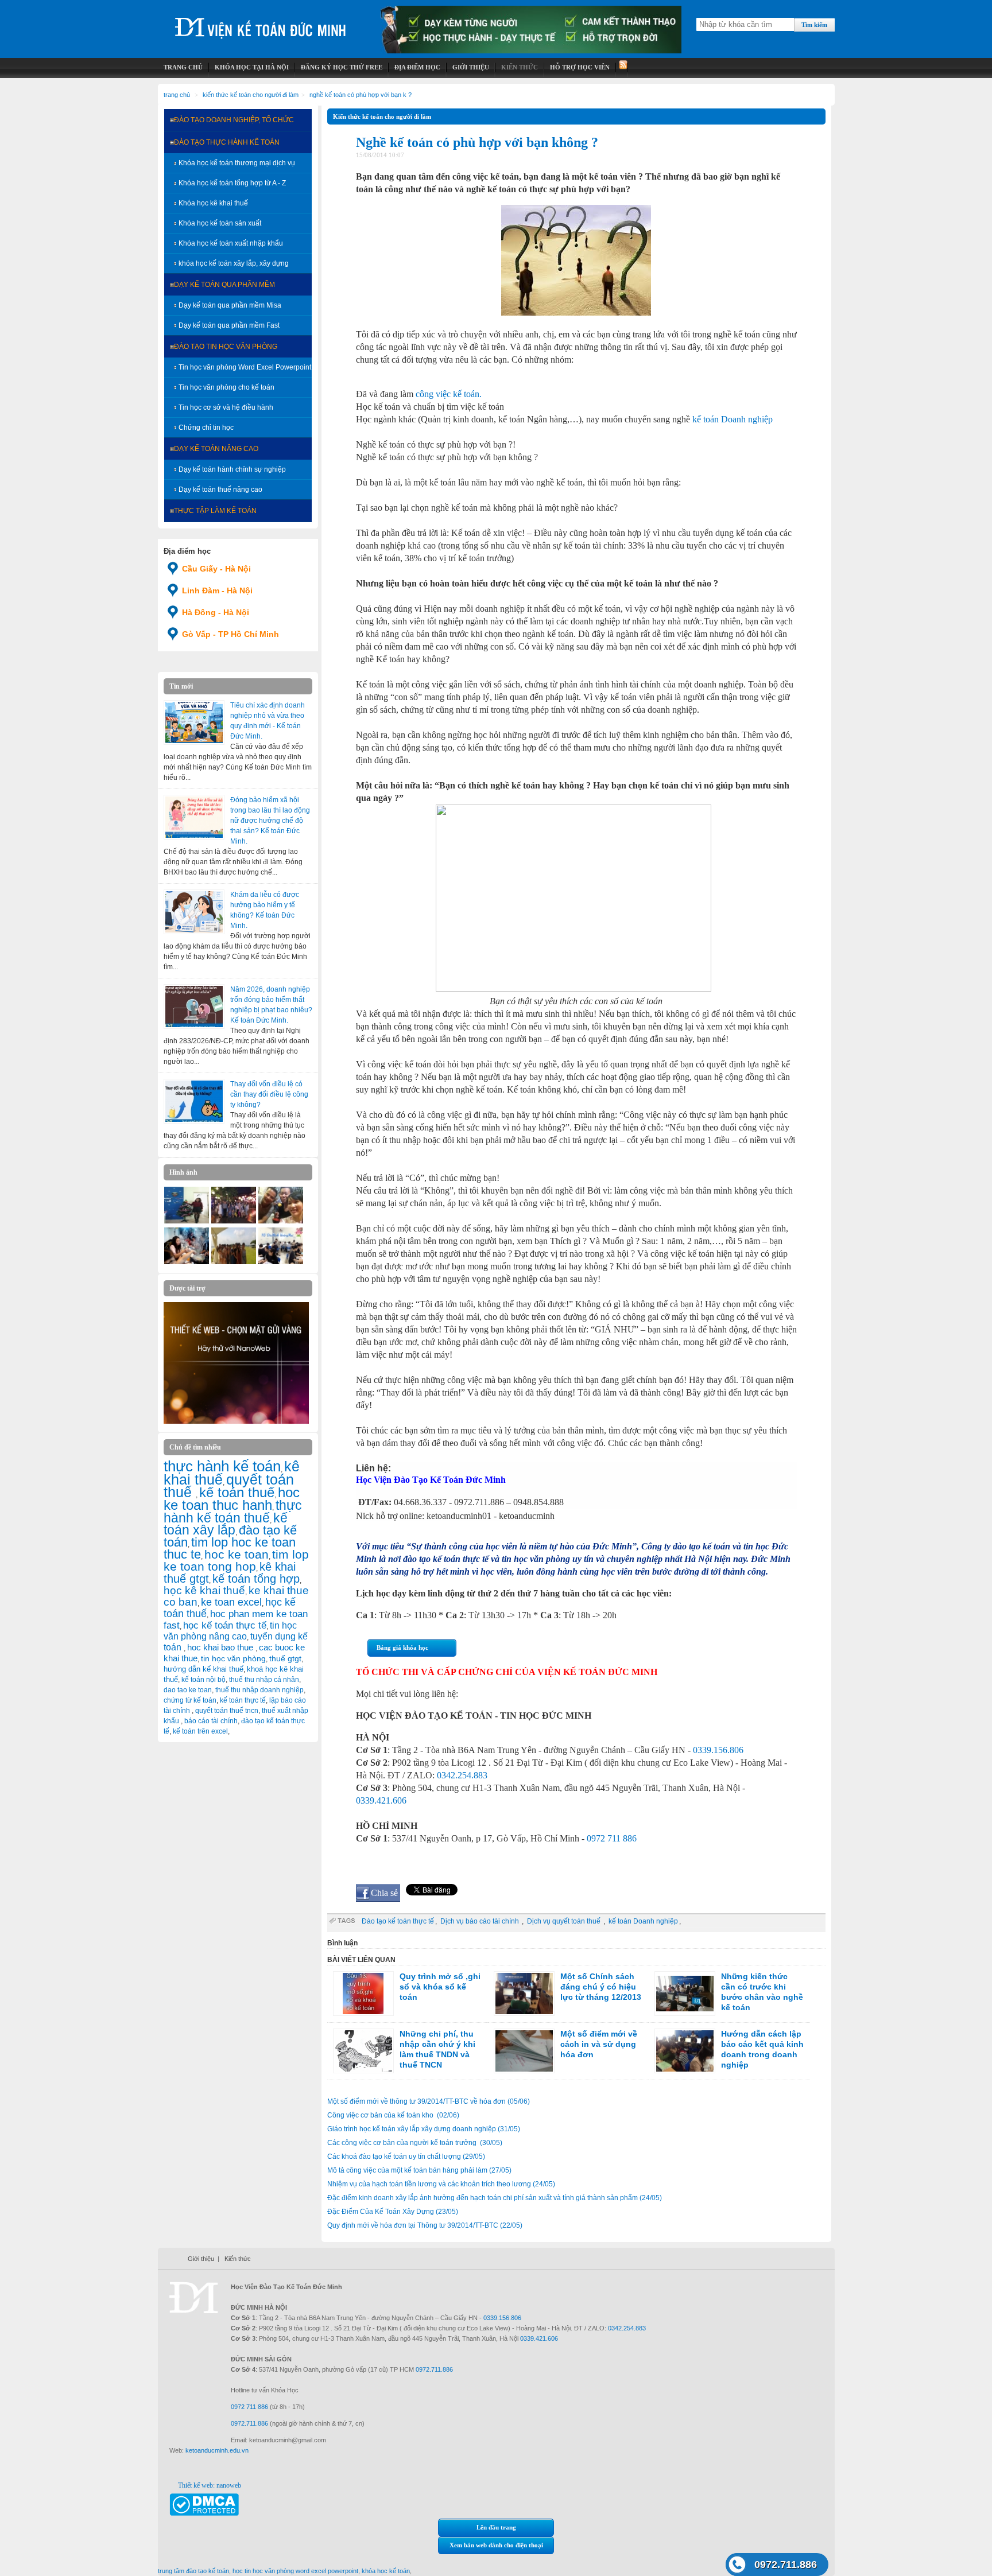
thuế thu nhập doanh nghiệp (259, 1690)
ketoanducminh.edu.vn (217, 2450)
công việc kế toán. (449, 394)
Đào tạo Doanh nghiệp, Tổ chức (234, 120)
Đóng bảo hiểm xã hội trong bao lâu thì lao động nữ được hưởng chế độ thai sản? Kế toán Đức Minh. (270, 821)
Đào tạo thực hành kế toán (227, 142)
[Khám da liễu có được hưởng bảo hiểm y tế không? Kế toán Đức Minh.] (194, 912)
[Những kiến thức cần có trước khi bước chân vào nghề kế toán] (685, 1994)
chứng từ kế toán (190, 1700)
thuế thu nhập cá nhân (264, 1680)
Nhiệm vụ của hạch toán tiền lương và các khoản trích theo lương (441, 2184)
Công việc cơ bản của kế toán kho (393, 2115)
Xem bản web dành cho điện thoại (496, 2545)
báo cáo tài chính (211, 1721)
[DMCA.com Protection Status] (204, 2513)
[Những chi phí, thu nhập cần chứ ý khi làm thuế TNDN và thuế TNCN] (363, 2051)
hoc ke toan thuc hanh (232, 1499)
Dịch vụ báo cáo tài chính (480, 1921)
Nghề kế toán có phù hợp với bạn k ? (361, 95)
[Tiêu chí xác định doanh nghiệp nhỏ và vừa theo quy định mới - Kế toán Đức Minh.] (194, 722)
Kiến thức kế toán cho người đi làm (251, 95)
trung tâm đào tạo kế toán (193, 2571)
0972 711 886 (612, 1838)
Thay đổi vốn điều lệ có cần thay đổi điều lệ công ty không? (269, 1094)
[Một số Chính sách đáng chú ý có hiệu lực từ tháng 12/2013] (524, 1994)
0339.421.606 (381, 1800)
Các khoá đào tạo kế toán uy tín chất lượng (406, 2157)
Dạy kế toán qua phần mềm (224, 285)
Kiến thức (238, 2259)
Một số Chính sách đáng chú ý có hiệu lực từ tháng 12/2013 (601, 1987)
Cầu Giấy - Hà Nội (216, 569)
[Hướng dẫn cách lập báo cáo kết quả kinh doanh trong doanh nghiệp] (685, 2051)
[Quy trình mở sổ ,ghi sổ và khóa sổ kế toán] (363, 1994)
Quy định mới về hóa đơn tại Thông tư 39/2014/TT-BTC (425, 2225)
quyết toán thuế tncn (227, 1711)
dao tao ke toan (188, 1690)
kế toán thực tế (243, 1700)
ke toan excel (231, 1602)
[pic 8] (187, 1262)
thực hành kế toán (222, 1466)
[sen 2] (234, 1221)
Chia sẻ (384, 1893)
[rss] (622, 67)
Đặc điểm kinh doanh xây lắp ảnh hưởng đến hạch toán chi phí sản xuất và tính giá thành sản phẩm (495, 2198)
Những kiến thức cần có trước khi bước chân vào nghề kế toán (762, 1992)
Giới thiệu (201, 2259)
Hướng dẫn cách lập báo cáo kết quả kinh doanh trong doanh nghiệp (762, 2049)
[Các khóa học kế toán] (531, 51)
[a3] (281, 1221)
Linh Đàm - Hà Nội (217, 590)
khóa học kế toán (386, 2571)
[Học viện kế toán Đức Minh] (261, 23)
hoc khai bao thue (221, 1647)
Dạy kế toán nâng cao (216, 449)
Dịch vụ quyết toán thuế (565, 1921)
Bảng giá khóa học (402, 1648)
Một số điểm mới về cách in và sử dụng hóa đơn (599, 2044)
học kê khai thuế (204, 1590)
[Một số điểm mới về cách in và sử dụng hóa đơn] (524, 2051)
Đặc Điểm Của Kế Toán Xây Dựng (393, 2212)
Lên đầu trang (496, 2527)
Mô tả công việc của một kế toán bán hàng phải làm (419, 2170)
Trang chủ (177, 95)
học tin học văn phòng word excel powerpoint (295, 2571)
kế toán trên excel (200, 1731)
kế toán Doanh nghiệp (733, 419)
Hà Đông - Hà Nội (216, 612)
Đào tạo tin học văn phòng (226, 347)
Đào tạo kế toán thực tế (398, 1921)
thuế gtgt (285, 1659)
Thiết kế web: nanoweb (210, 2485)
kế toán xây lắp (226, 1524)
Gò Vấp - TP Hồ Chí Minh (230, 634)
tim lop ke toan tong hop (236, 1560)
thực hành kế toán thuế (233, 1512)
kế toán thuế (237, 1492)
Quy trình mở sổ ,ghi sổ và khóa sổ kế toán (440, 1987)
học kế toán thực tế (225, 1625)
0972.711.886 (786, 2565)
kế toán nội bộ (204, 1680)
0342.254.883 (462, 1775)
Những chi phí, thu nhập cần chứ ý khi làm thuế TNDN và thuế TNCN (437, 2049)
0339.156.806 (718, 1750)
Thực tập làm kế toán (215, 511)
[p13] (234, 1262)
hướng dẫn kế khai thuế (204, 1669)
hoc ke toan (237, 1554)
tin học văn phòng (233, 1658)
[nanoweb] (237, 1421)
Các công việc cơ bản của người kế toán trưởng (415, 2143)
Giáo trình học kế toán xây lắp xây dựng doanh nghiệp (424, 2129)
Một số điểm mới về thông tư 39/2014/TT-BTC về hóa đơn (429, 2101)
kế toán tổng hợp (256, 1579)
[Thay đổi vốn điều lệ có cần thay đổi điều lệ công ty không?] (194, 1101)
